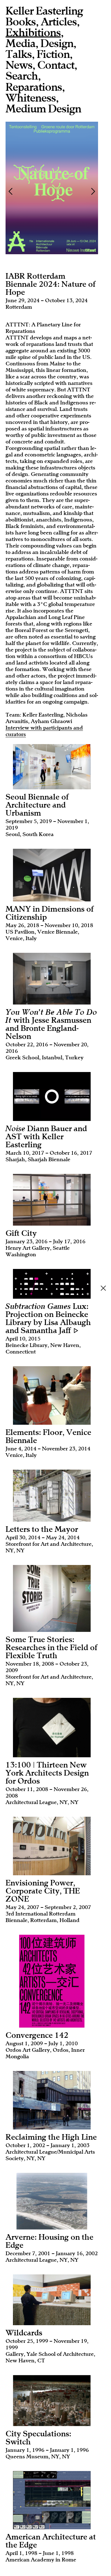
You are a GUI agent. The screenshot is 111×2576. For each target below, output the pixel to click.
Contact (56, 65)
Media (21, 44)
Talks (19, 54)
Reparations (34, 87)
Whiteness (31, 98)
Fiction (53, 54)
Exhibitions (33, 33)
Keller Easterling (44, 11)
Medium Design (43, 109)
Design (57, 44)
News (19, 65)
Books (21, 22)
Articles (59, 22)
